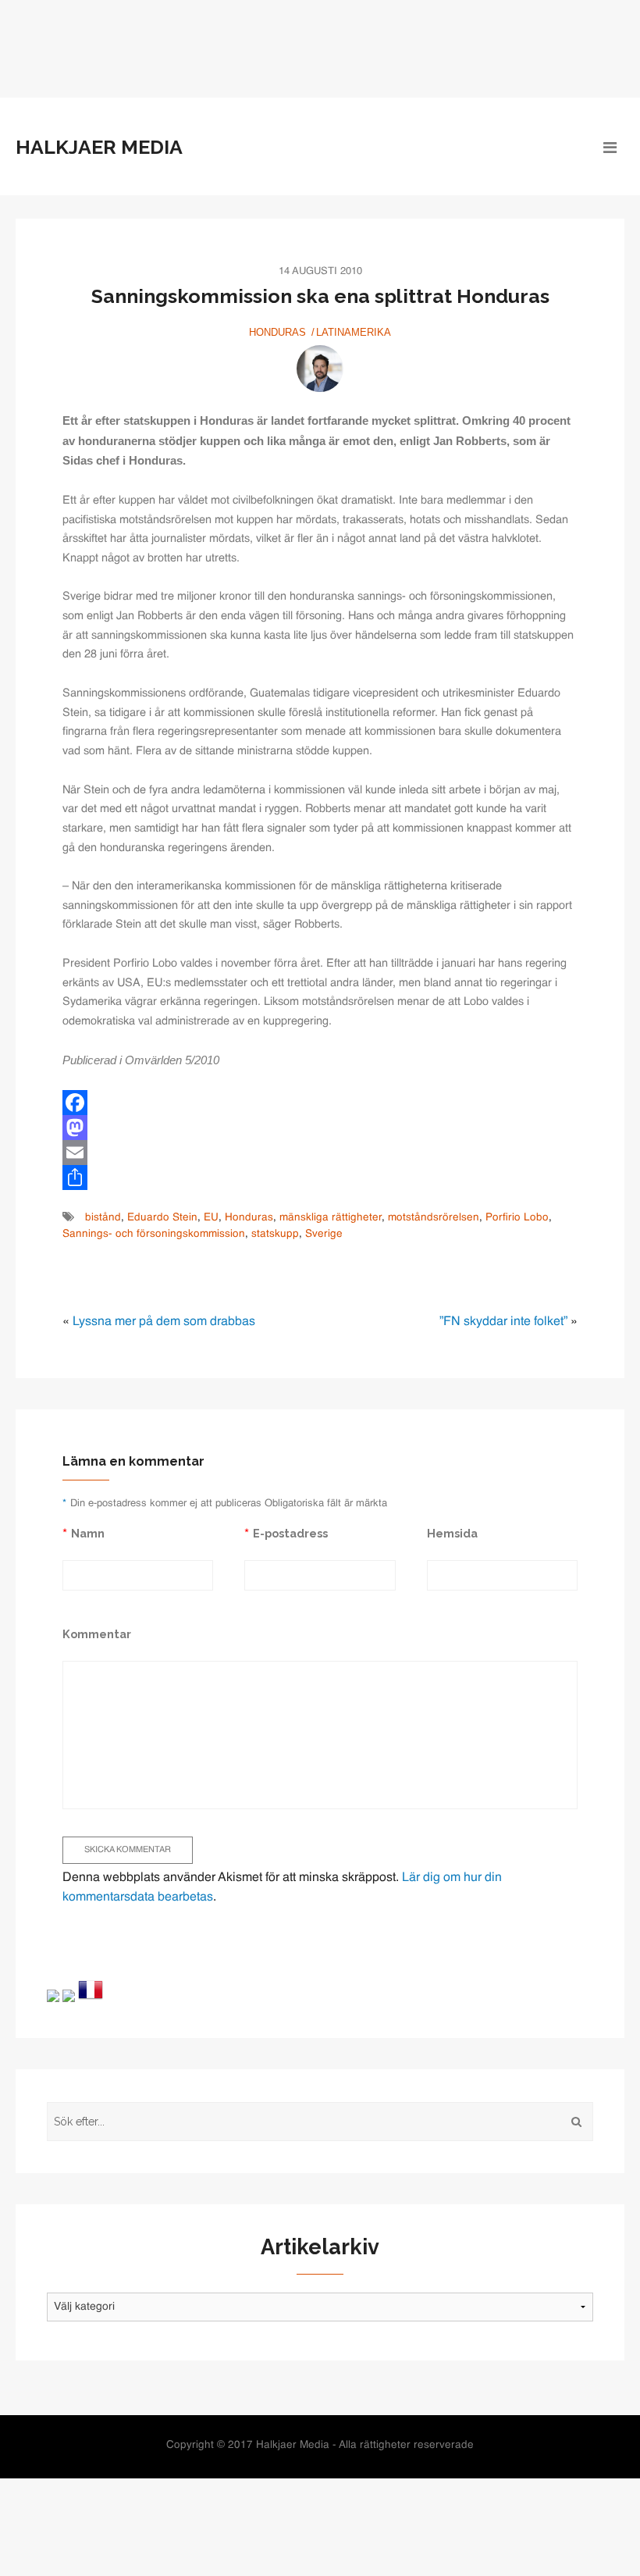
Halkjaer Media (99, 147)
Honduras (277, 332)
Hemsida (452, 1533)
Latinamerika (354, 332)
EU (211, 1218)
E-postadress (290, 1533)
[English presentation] (53, 1996)
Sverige (324, 1234)
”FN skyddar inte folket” (503, 1322)
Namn (88, 1533)
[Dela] (320, 1178)
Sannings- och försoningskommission (154, 1234)
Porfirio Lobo (517, 1218)
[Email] (320, 1153)
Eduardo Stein (162, 1218)
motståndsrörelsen (434, 1218)
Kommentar (97, 1634)
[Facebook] (320, 1103)
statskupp (275, 1234)
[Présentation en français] (91, 1990)
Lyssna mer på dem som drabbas (164, 1322)
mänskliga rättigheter (331, 1218)
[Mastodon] (320, 1128)
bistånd (103, 1218)
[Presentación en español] (69, 1996)
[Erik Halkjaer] (320, 369)
